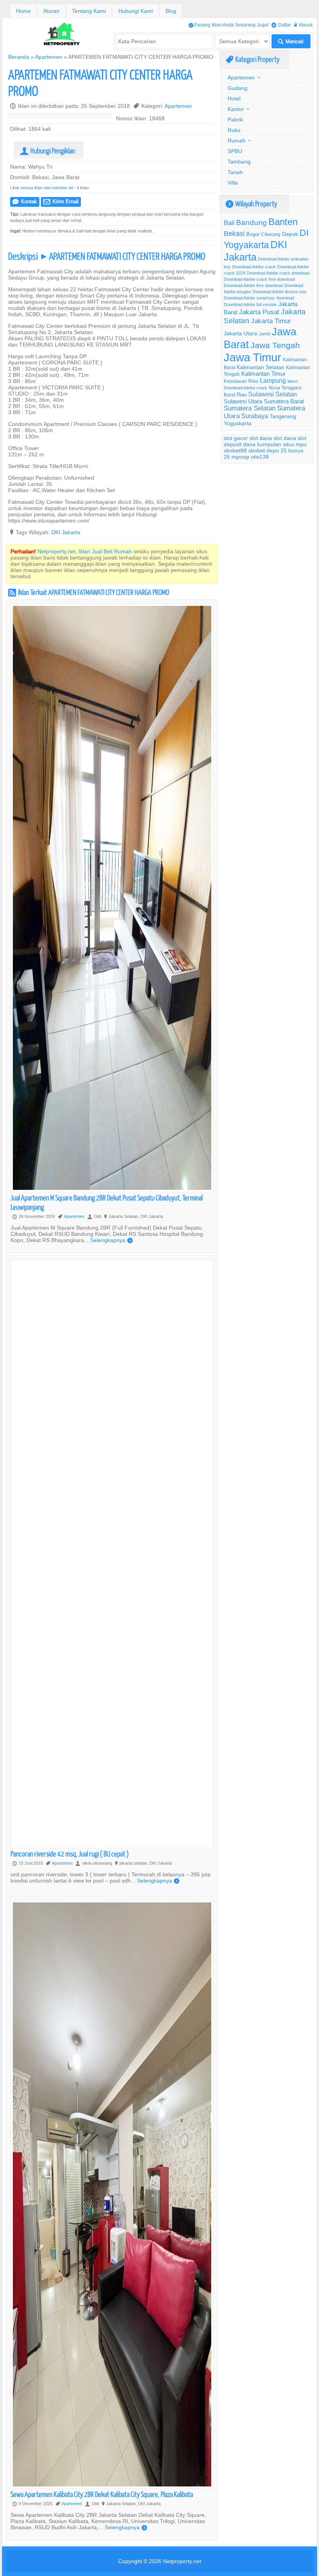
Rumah (237, 141)
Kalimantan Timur (263, 374)
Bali (229, 223)
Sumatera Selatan (250, 408)
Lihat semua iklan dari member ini (41, 188)
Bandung (252, 222)
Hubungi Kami (136, 11)
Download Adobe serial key (249, 298)
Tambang (239, 162)
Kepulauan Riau (241, 381)
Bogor (253, 234)
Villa (233, 183)
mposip (240, 457)
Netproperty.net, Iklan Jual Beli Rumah (85, 551)
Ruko (234, 130)
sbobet (257, 450)
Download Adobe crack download (278, 273)
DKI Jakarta (66, 532)
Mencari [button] (291, 41)
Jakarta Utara (240, 333)
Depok (290, 234)
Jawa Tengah (275, 345)
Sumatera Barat (284, 401)
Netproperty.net (182, 2561)
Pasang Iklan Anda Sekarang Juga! (229, 25)
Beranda (19, 57)
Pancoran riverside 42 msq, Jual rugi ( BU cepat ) (70, 1854)
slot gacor (236, 438)
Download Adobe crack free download (259, 279)
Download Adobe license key (280, 292)
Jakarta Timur (271, 321)
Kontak (25, 201)
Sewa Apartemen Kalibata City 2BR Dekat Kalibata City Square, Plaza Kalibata (102, 2494)
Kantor (236, 109)
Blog (171, 11)
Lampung (273, 380)
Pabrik (235, 120)
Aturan (51, 11)
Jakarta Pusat (259, 312)
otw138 (260, 457)
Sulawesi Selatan (273, 394)
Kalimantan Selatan (260, 367)
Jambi (264, 334)
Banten (283, 222)
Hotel (234, 99)
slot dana (261, 438)
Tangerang (283, 416)
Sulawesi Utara (243, 401)
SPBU (235, 151)
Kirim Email (61, 201)
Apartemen (49, 57)
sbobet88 (235, 450)
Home (23, 11)
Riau (242, 394)
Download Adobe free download (253, 285)
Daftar (281, 25)
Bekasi (234, 233)
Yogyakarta (237, 423)
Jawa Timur (252, 357)
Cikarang (271, 234)
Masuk (303, 25)
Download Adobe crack (254, 267)
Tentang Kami (89, 11)
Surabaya (255, 416)
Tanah (235, 172)
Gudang (237, 88)
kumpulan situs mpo (282, 444)
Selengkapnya (111, 1240)
